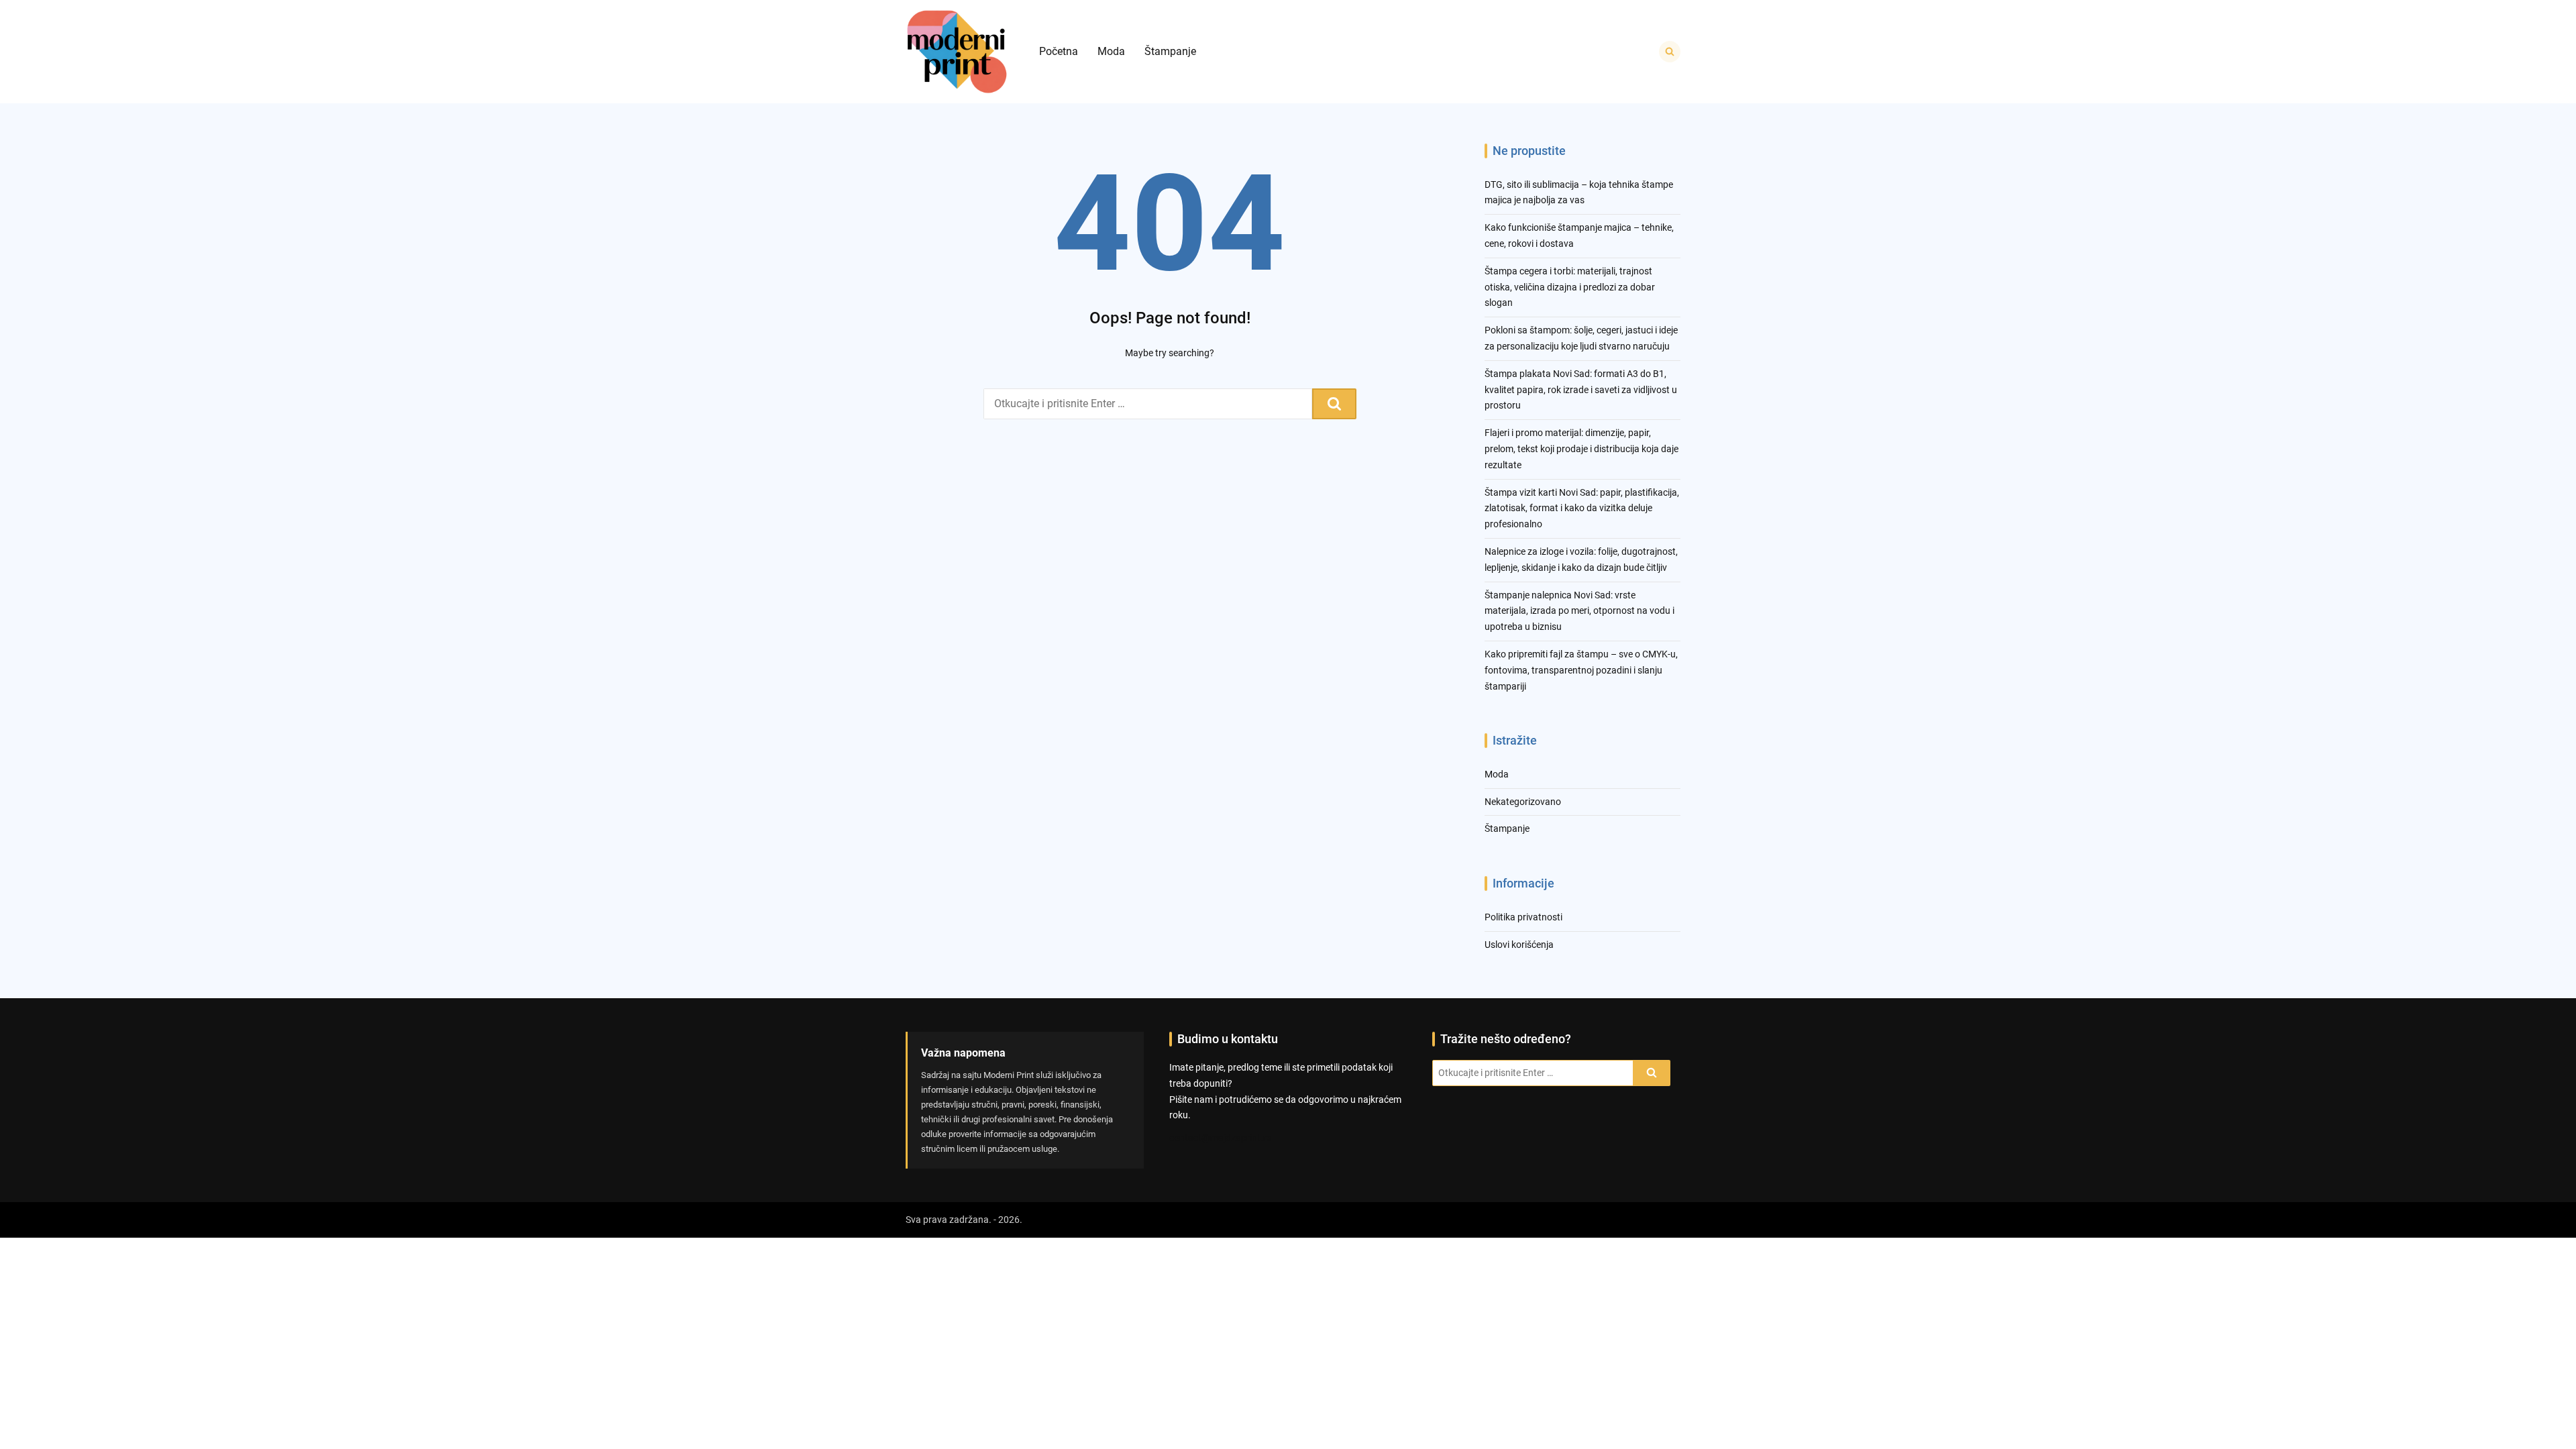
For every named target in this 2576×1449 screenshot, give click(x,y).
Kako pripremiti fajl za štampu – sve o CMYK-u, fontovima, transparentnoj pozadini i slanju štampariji (1581, 670)
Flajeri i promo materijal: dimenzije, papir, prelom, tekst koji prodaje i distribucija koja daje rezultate (1581, 449)
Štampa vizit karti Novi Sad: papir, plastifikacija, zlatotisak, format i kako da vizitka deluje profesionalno (1582, 508)
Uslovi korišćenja (1519, 945)
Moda (1111, 51)
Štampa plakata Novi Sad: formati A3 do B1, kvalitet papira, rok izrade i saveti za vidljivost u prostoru (1581, 390)
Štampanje (1170, 51)
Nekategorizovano (1523, 802)
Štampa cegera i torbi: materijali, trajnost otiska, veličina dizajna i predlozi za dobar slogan (1570, 287)
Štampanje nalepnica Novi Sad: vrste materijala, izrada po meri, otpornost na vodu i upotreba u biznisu (1579, 611)
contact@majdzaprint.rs (1220, 1138)
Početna (1059, 51)
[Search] (1334, 404)
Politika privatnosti (1523, 917)
